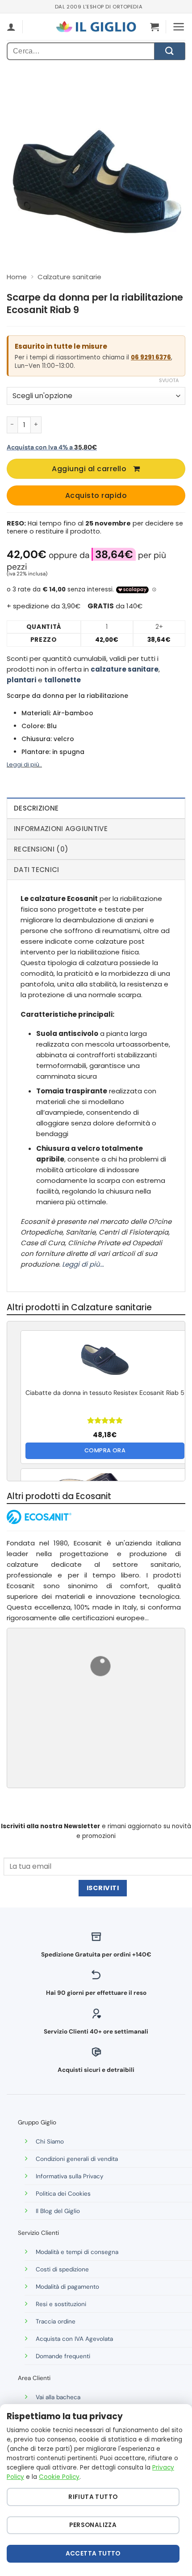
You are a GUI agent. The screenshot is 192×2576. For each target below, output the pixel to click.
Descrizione (36, 808)
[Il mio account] (11, 27)
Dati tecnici (37, 870)
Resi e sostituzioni (61, 2304)
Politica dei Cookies (63, 2194)
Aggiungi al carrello (89, 469)
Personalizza (93, 2525)
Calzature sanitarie (69, 277)
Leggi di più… (83, 1264)
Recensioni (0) (41, 849)
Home (17, 277)
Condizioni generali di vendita (77, 2159)
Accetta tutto (93, 2554)
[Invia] (170, 51)
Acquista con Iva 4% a (52, 447)
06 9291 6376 (151, 357)
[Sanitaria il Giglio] (96, 27)
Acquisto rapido (96, 495)
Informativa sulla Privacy (70, 2176)
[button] (154, 27)
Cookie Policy (59, 2477)
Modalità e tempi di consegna (77, 2252)
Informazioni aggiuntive (61, 829)
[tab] (96, 808)
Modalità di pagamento (67, 2287)
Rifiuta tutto (93, 2497)
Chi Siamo (50, 2142)
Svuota (169, 380)
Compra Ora (105, 1450)
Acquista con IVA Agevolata (74, 2339)
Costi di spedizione (62, 2269)
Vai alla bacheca (58, 2397)
